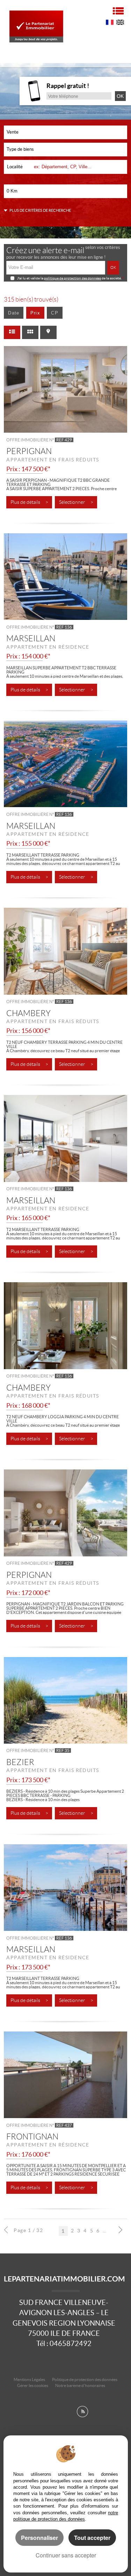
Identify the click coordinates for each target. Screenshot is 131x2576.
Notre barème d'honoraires (81, 2385)
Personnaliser (39, 2538)
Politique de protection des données (85, 2379)
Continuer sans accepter (66, 2555)
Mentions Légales (29, 2379)
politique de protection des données (72, 278)
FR (110, 23)
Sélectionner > (76, 502)
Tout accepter (92, 2538)
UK (120, 23)
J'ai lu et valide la (31, 278)
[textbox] (79, 167)
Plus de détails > (29, 502)
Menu (118, 11)
